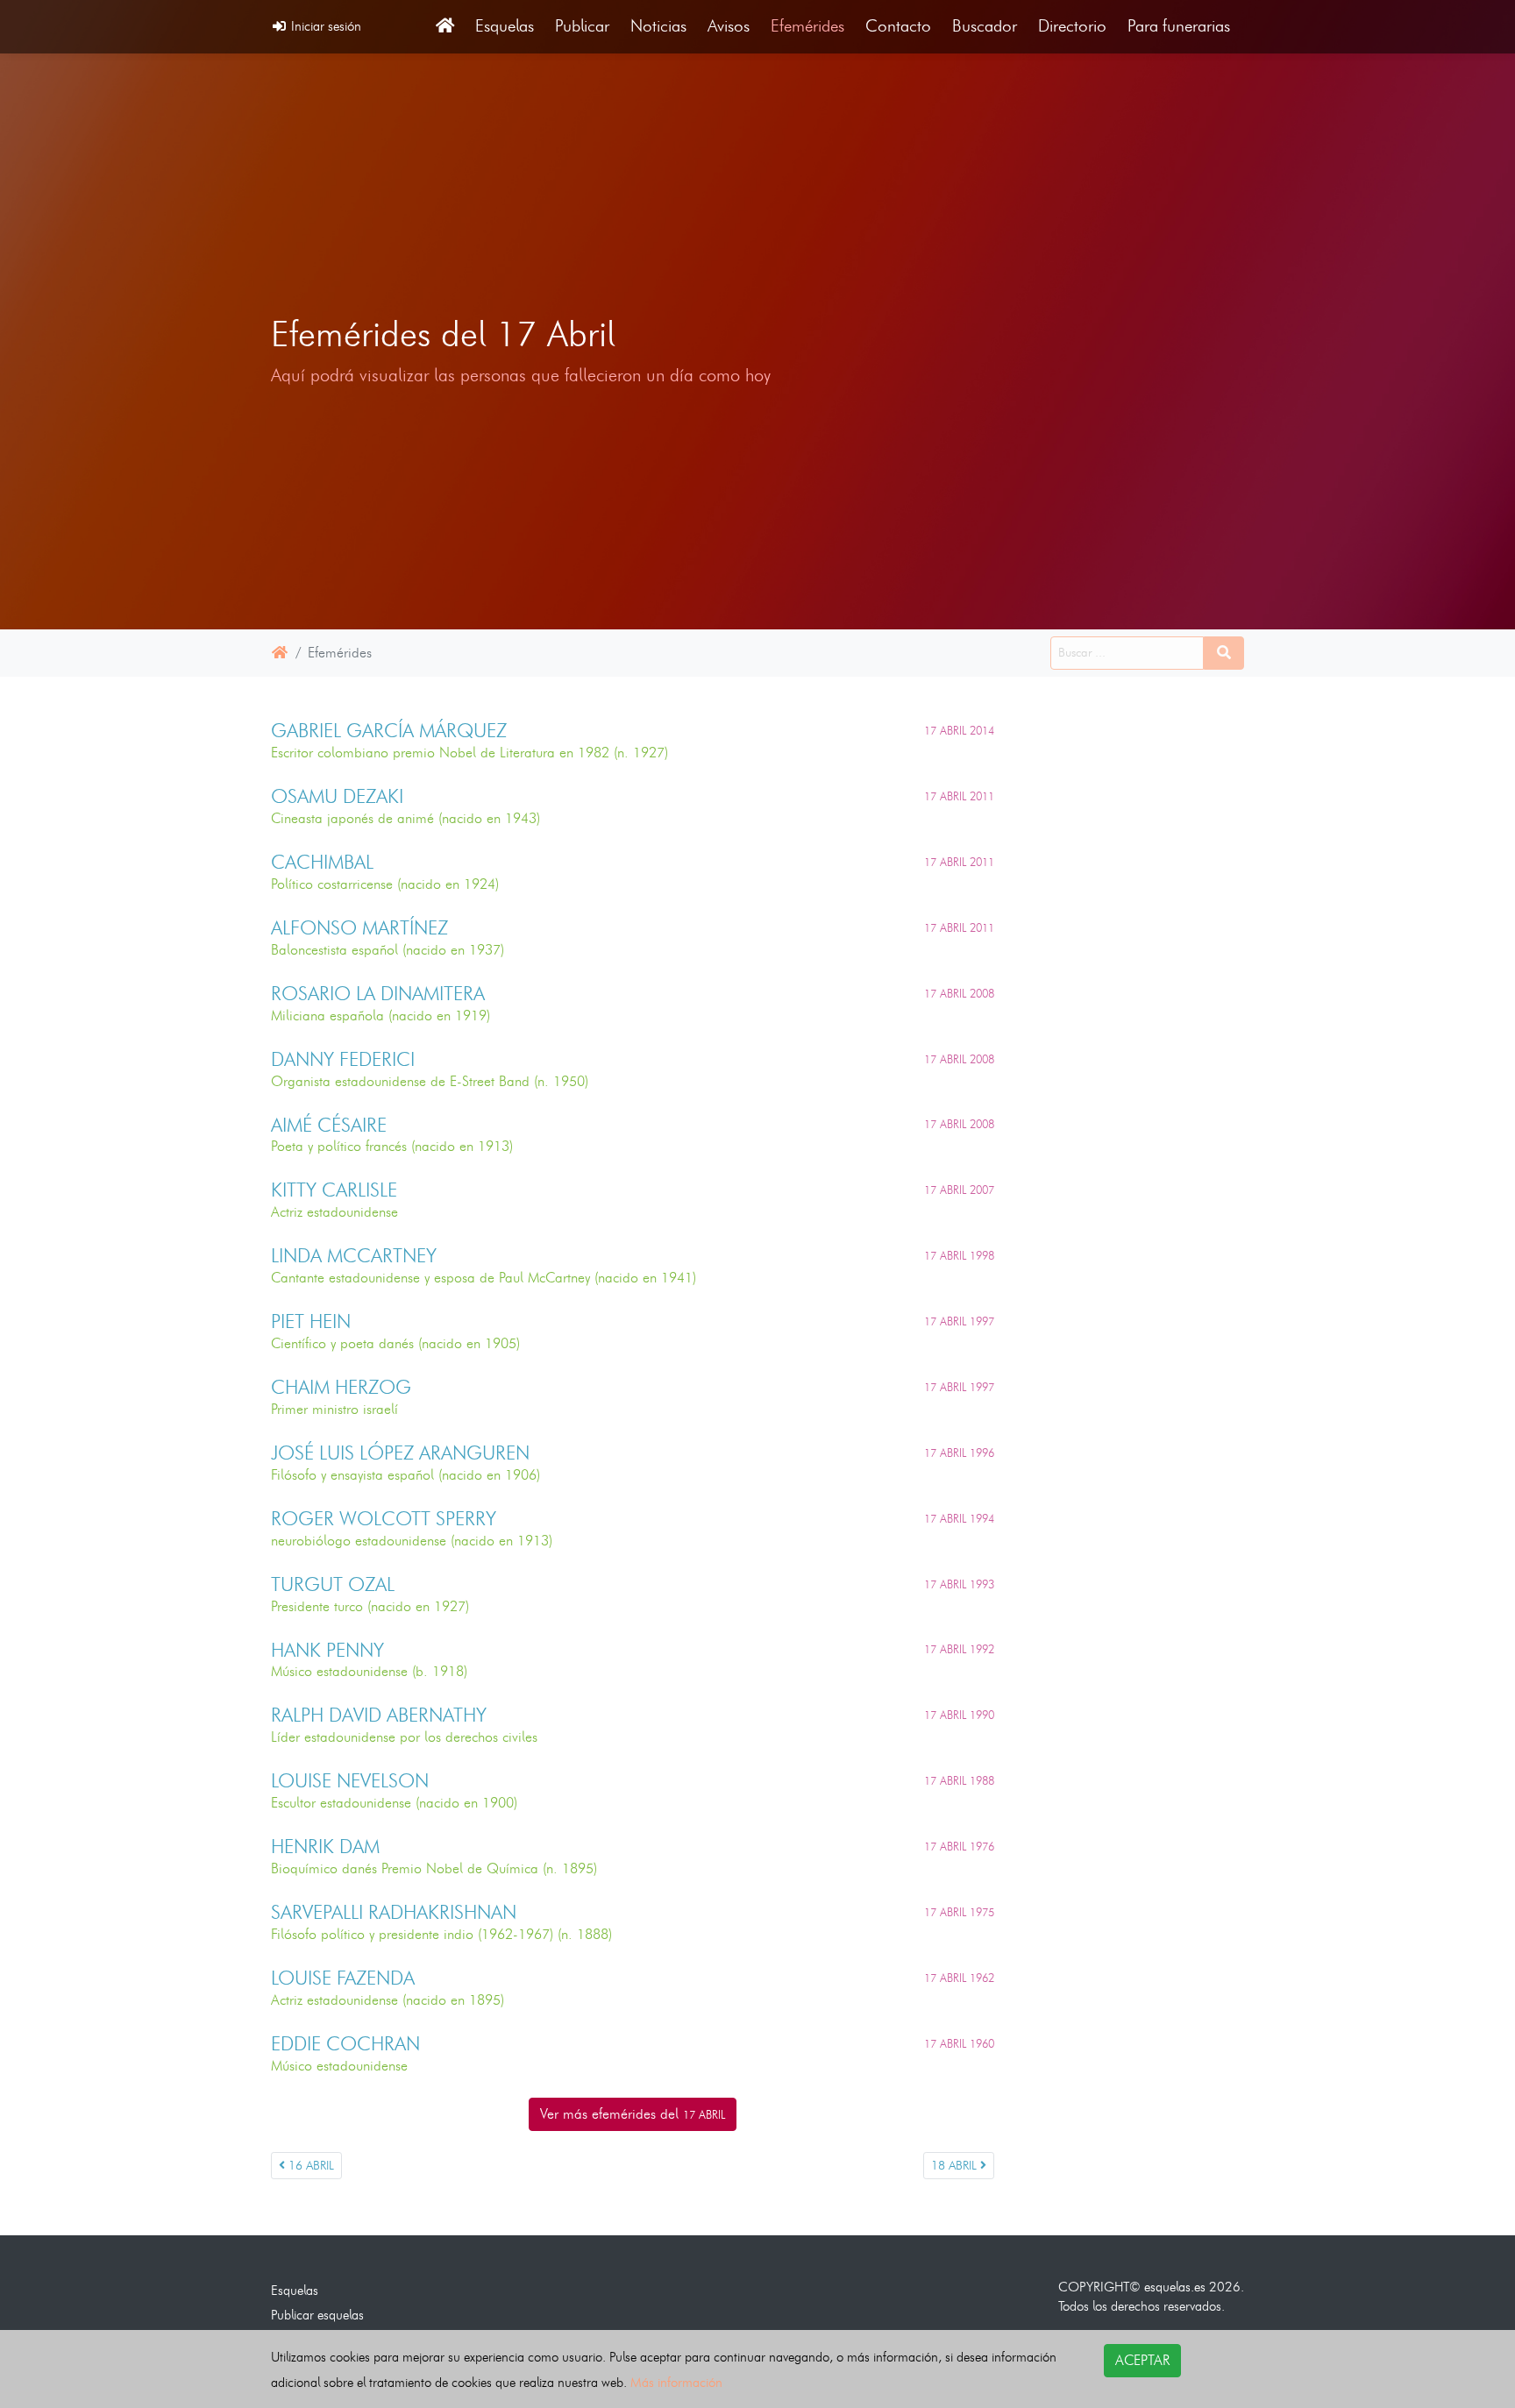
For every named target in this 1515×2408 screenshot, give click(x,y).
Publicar (582, 26)
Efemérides (807, 26)
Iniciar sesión (324, 26)
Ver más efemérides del (633, 2114)
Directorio (1072, 26)
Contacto (898, 26)
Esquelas (505, 26)
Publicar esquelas (317, 2315)
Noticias (658, 26)
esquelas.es (1175, 2287)
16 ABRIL (309, 2166)
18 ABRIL (956, 2166)
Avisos (729, 26)
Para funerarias (1179, 26)
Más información (676, 2382)
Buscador (985, 26)
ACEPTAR (1142, 2360)
